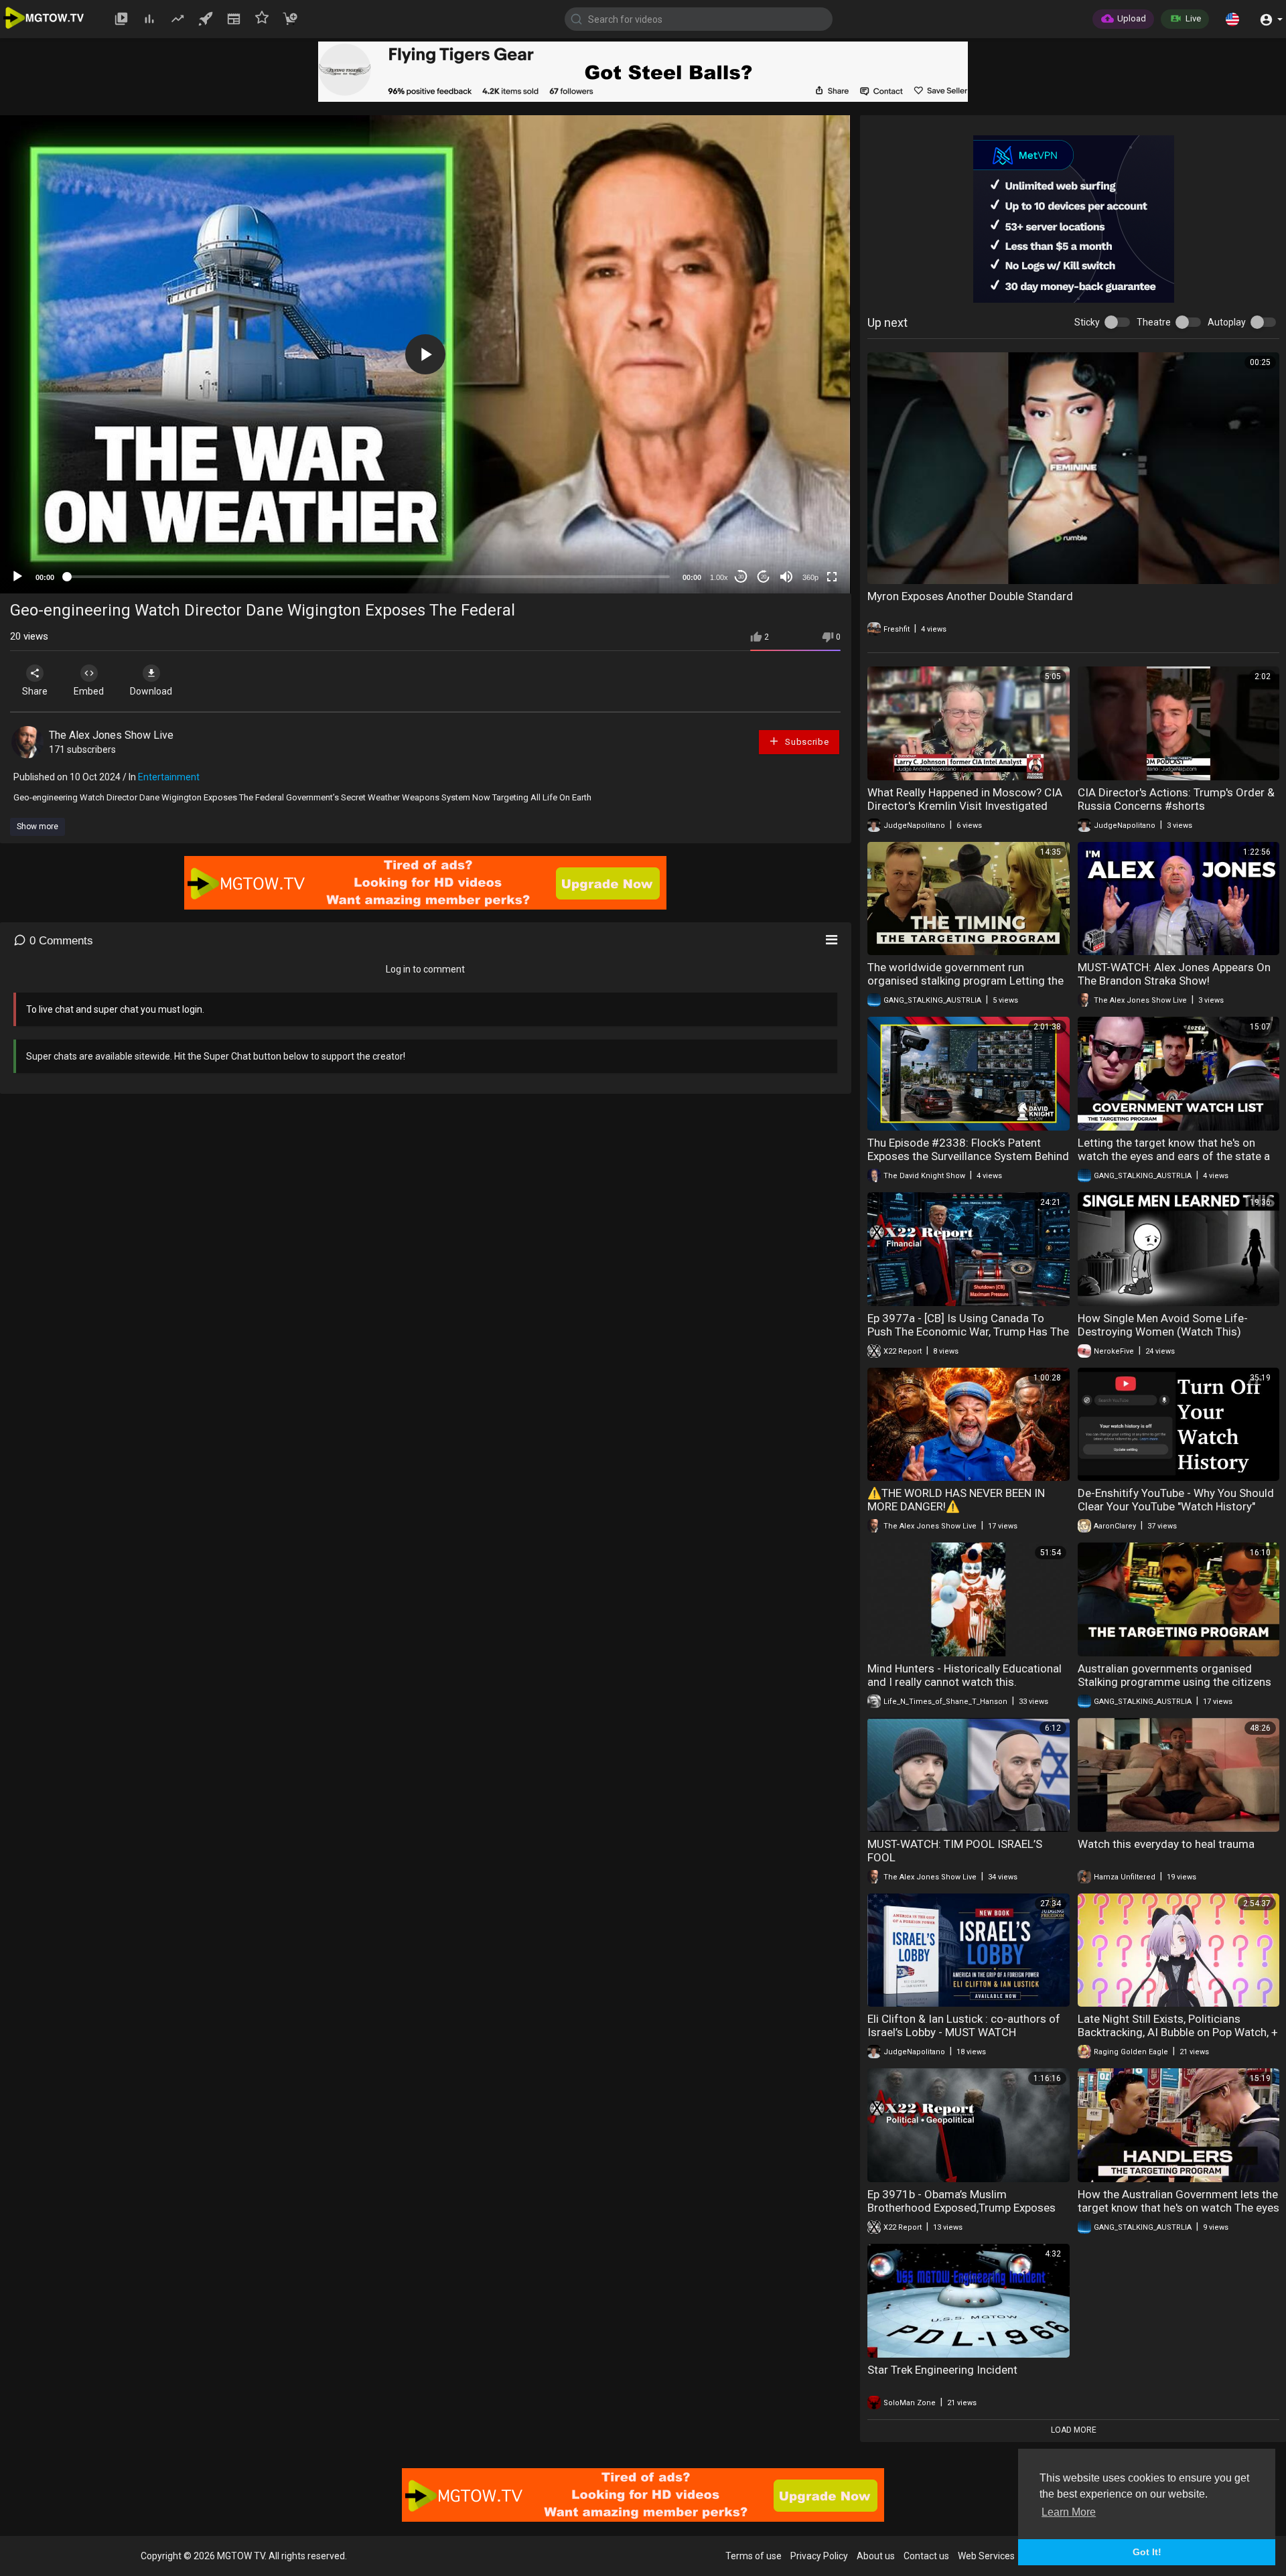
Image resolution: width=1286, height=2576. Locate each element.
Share (35, 691)
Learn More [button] (1069, 2512)
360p (810, 577)
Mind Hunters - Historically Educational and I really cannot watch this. (964, 1675)
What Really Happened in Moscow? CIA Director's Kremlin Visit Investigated (965, 799)
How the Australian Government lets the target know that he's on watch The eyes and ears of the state (1178, 2208)
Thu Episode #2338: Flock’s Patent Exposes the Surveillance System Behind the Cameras (968, 1156)
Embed (89, 691)
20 (764, 577)
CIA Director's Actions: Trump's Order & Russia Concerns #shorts (1176, 799)
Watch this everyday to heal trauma (1166, 1844)
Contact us (926, 2556)
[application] (425, 354)
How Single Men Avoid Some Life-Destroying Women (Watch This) (1163, 1325)
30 (741, 577)
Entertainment (169, 777)
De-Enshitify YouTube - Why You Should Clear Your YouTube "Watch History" (1176, 1500)
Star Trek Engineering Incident (942, 2370)
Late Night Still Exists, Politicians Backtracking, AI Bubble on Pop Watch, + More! (1178, 2032)
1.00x (719, 577)
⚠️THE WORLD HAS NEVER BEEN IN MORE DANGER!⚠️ (956, 1500)
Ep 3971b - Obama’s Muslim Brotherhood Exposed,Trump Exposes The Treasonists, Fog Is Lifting (961, 2208)
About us (876, 2556)
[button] (1232, 19)
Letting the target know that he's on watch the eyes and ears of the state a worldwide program (1174, 1156)
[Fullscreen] (832, 577)
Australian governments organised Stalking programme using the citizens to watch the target (1174, 1682)
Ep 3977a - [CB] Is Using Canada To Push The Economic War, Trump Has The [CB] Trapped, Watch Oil (968, 1332)
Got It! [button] (1147, 2552)
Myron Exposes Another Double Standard (970, 596)
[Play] (17, 577)
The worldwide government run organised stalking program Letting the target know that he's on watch (966, 981)
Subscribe (805, 742)
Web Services (986, 2556)
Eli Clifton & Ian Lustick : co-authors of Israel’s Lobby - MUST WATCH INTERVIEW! (964, 2032)
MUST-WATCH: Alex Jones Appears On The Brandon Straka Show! (1174, 974)
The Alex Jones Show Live (111, 735)
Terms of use (754, 2556)
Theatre (1154, 322)
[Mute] (786, 577)
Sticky (1087, 322)
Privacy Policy (819, 2556)
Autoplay (1227, 322)
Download (151, 691)
